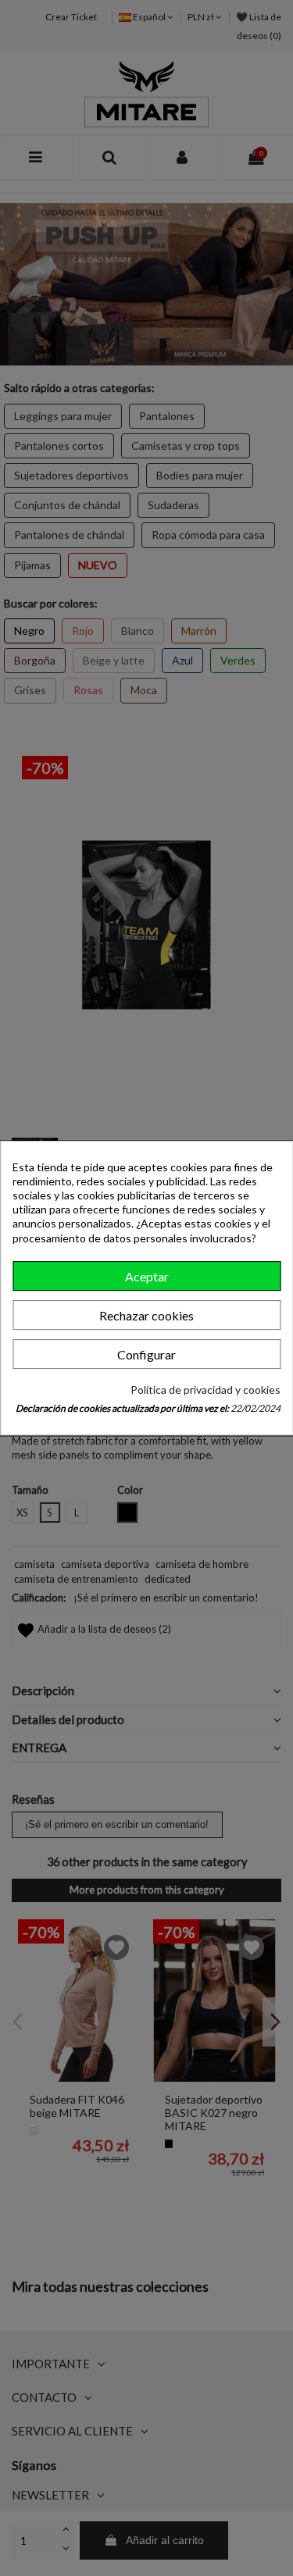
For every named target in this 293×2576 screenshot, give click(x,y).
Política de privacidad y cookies (205, 1390)
